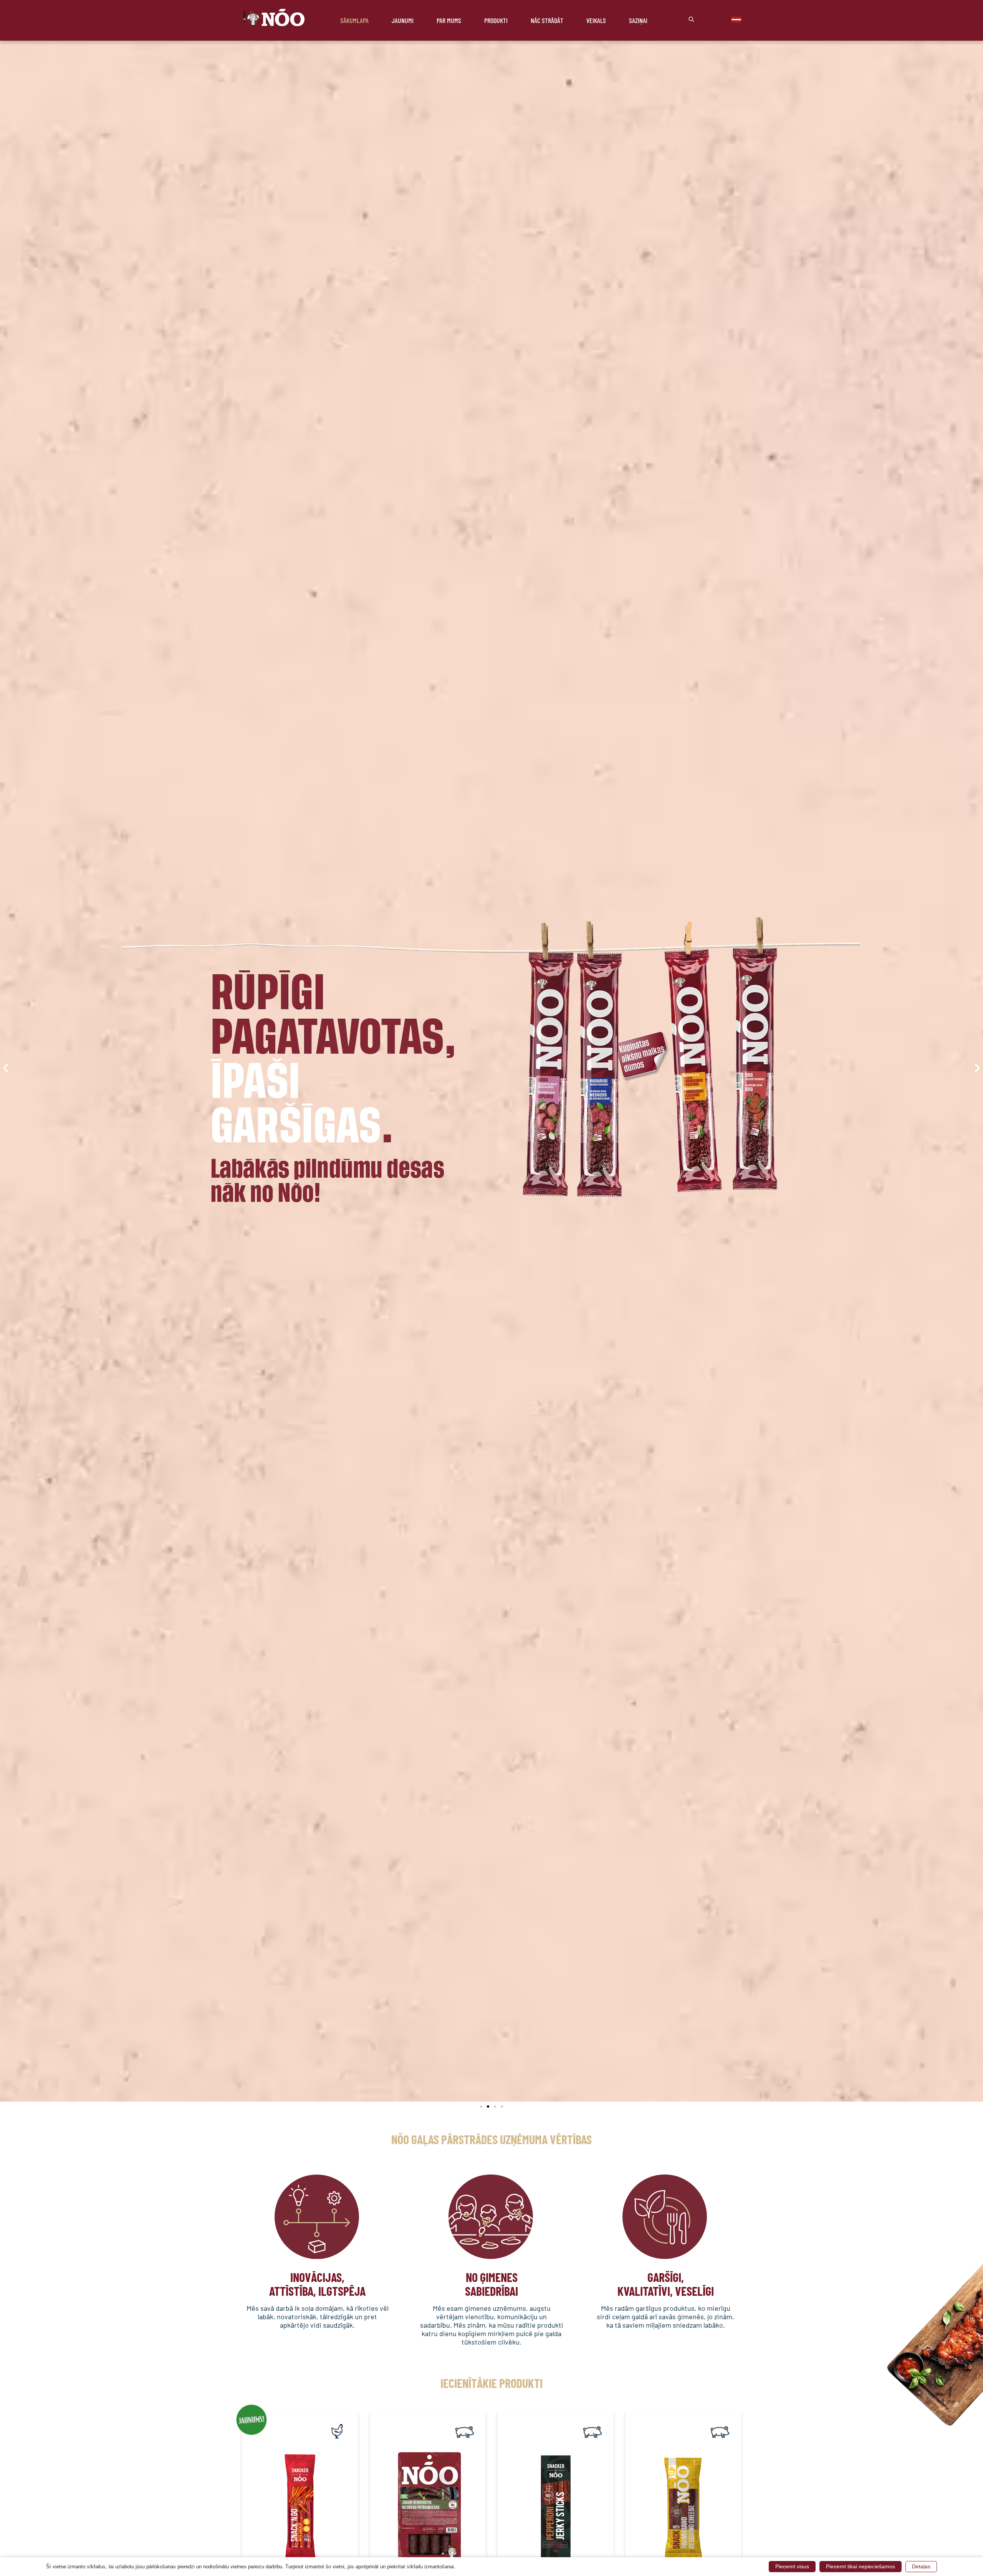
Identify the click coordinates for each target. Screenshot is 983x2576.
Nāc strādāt (547, 20)
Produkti (496, 20)
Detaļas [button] (921, 2566)
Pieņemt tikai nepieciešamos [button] (861, 2566)
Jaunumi (403, 20)
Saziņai (638, 20)
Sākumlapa (354, 20)
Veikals (596, 20)
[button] (6, 1068)
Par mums (449, 20)
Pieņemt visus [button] (792, 2566)
